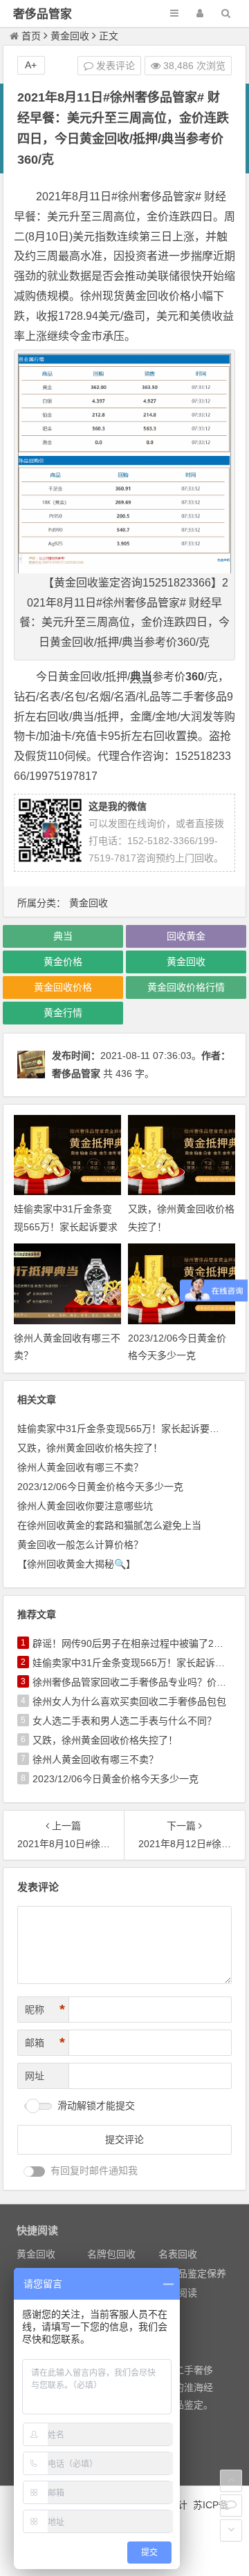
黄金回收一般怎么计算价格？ (80, 1545)
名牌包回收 (111, 2254)
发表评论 (114, 66)
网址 (35, 2076)
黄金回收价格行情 (186, 987)
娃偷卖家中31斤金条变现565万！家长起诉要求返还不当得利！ (66, 1226)
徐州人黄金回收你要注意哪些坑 (85, 1506)
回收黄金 (186, 936)
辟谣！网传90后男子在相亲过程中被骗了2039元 (136, 1643)
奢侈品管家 (43, 14)
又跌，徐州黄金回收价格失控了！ (90, 1448)
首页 (31, 36)
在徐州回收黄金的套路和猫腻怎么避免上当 (109, 1525)
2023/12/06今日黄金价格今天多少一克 (100, 1487)
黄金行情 (63, 1013)
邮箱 (45, 2043)
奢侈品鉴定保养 (192, 2273)
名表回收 (178, 2254)
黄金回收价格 (63, 987)
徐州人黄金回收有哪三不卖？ (80, 1467)
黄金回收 (70, 36)
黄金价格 (63, 962)
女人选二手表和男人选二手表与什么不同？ (124, 1721)
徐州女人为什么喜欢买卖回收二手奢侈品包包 (129, 1701)
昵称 (45, 2010)
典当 (141, 677)
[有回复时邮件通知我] (35, 2172)
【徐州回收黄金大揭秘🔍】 (76, 1564)
